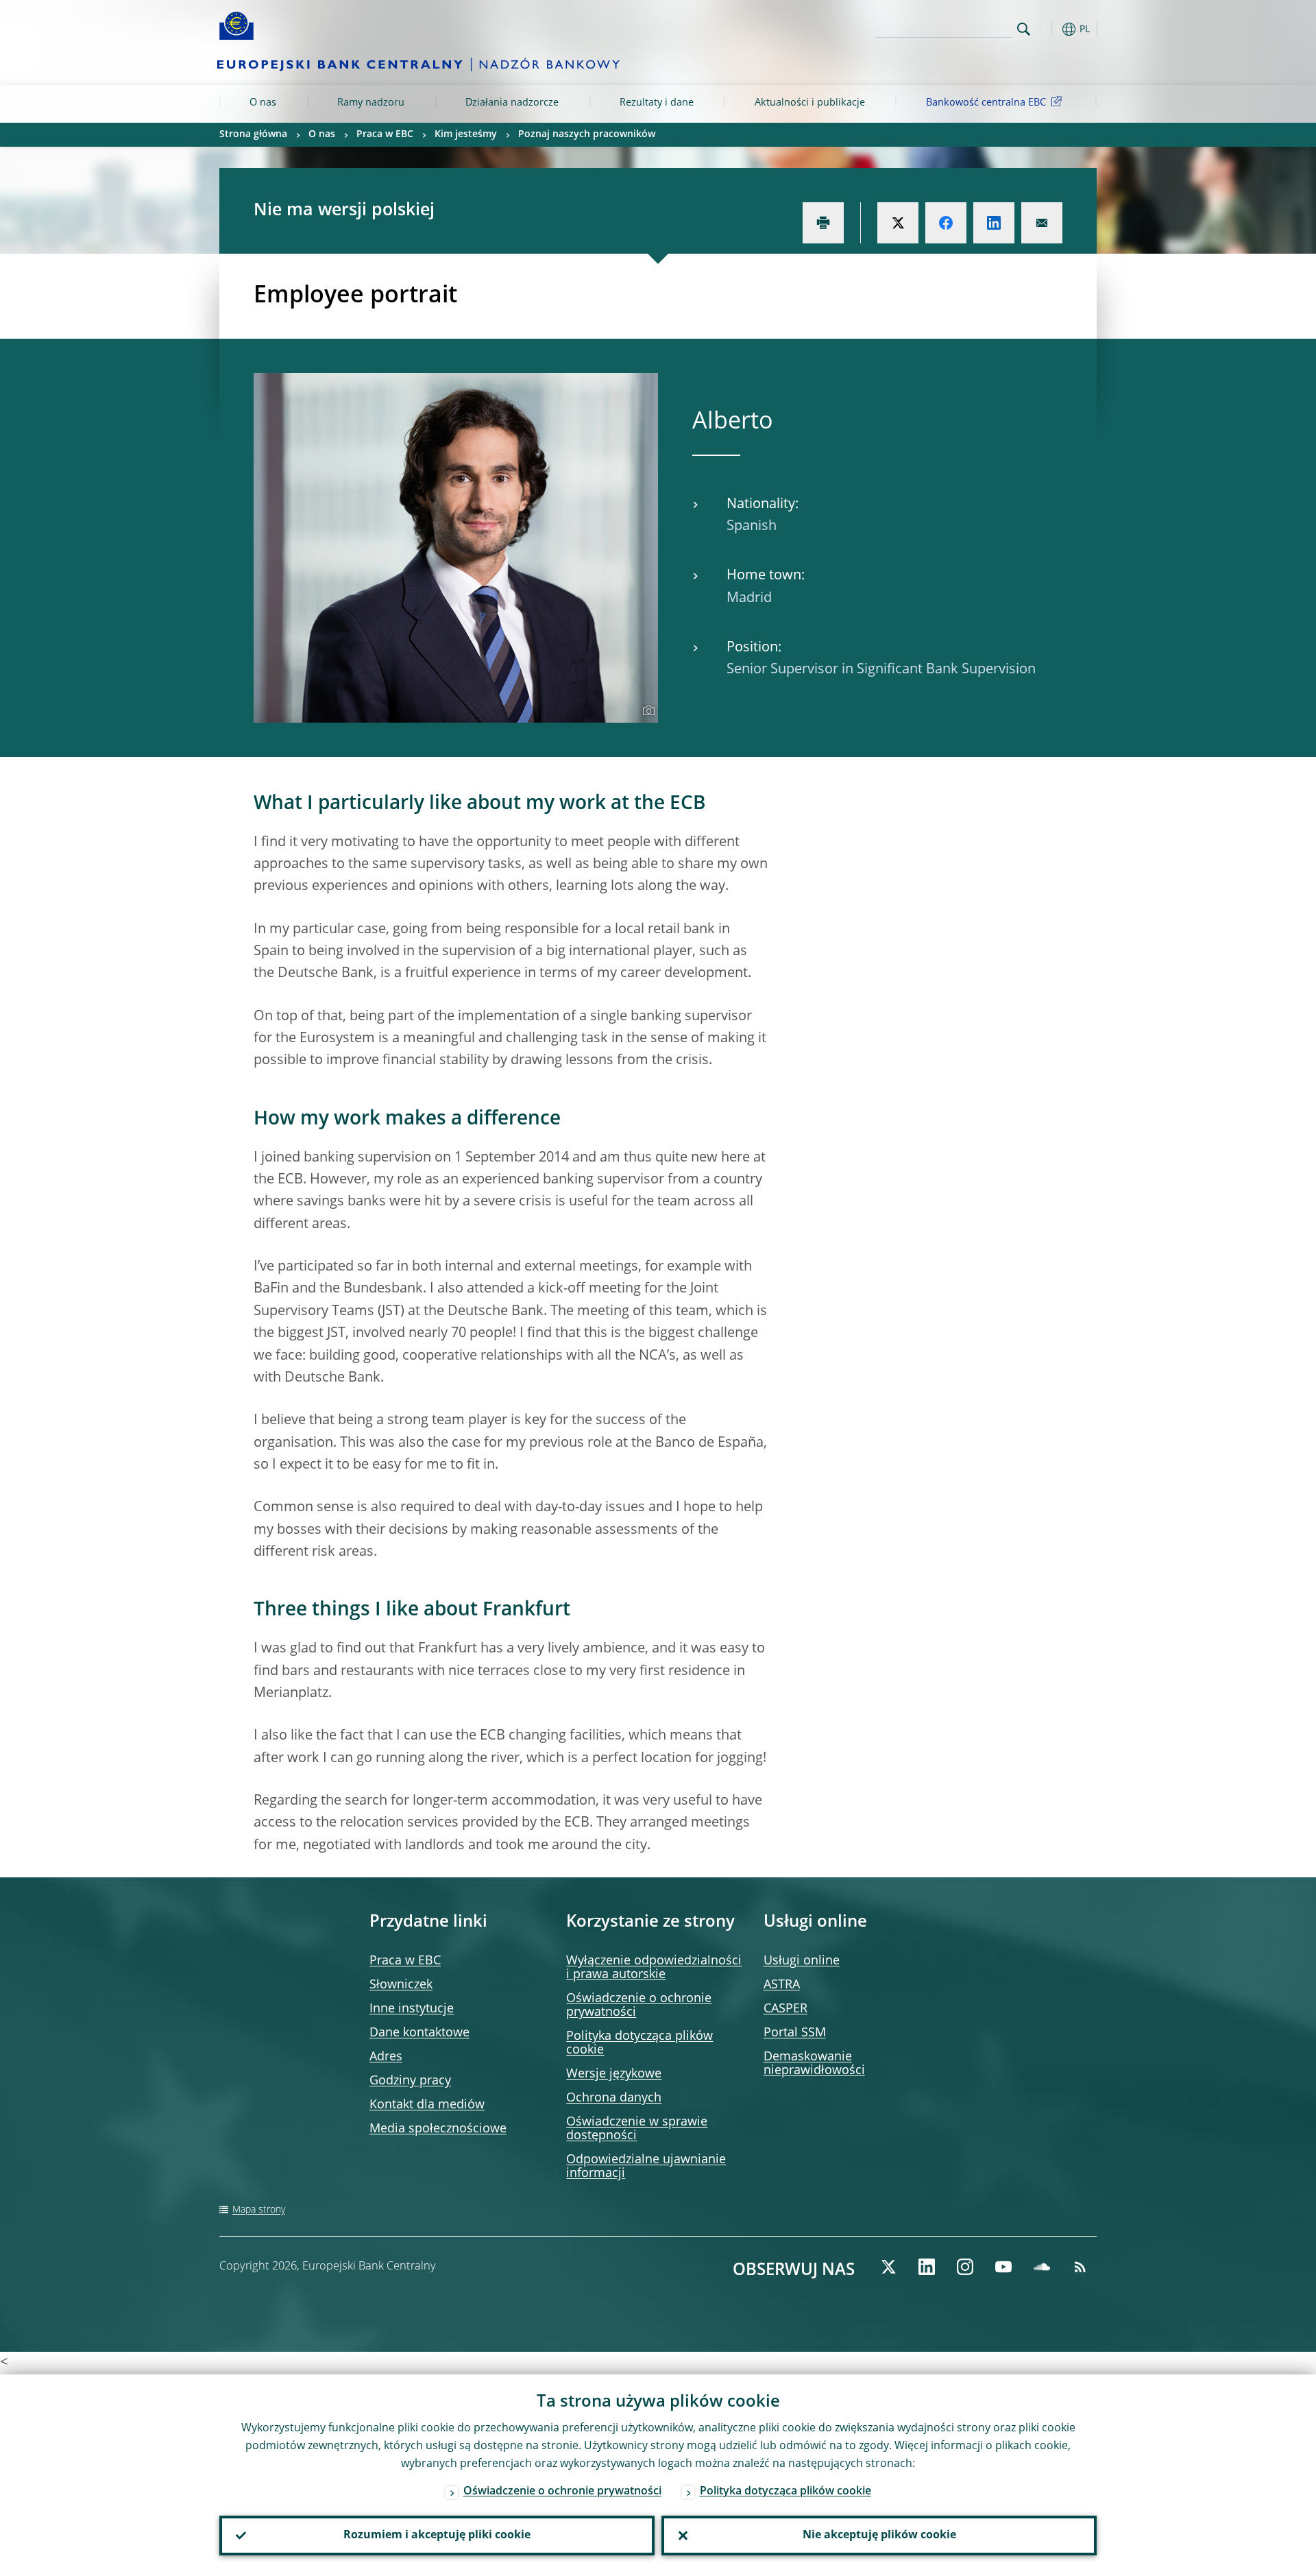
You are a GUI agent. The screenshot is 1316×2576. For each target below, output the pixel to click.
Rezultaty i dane (657, 103)
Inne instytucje (412, 2009)
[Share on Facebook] (946, 223)
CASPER (785, 2009)
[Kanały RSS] (1080, 2267)
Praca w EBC (385, 134)
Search (1024, 29)
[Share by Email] (1042, 223)
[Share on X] (898, 223)
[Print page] (823, 223)
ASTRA (782, 1985)
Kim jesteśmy (466, 134)
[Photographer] (647, 711)
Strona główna (253, 134)
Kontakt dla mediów (427, 2105)
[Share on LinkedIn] (994, 223)
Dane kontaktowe (419, 2033)
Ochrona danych (614, 2098)
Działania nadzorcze (512, 103)
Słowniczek (401, 1985)
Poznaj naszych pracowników (587, 134)
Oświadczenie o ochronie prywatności (562, 2492)
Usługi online (802, 1961)
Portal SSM (795, 2033)
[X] (888, 2267)
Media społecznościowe (438, 2129)
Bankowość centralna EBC (986, 103)
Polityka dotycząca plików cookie (785, 2492)
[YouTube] (1003, 2267)
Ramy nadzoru (371, 103)
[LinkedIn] (927, 2267)
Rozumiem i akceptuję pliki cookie (437, 2536)
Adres (386, 2057)
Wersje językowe (614, 2074)
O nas (263, 103)
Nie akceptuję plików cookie (879, 2536)
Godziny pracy (410, 2081)
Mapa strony (259, 2210)
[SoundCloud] (1042, 2267)
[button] (1049, 29)
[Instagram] (965, 2267)
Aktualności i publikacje (810, 103)
